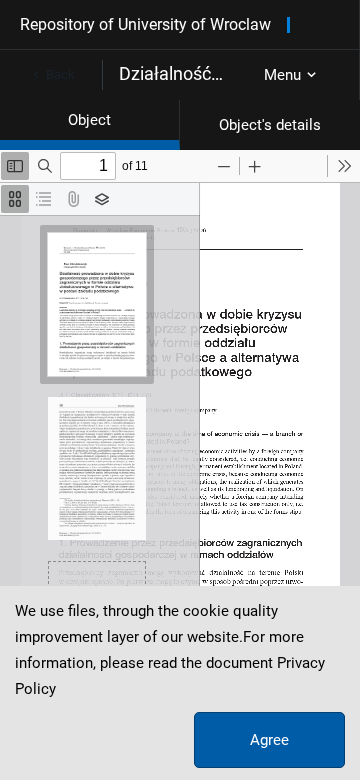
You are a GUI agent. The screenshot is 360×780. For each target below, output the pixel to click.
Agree (269, 740)
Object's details (270, 125)
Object (89, 120)
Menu (282, 75)
